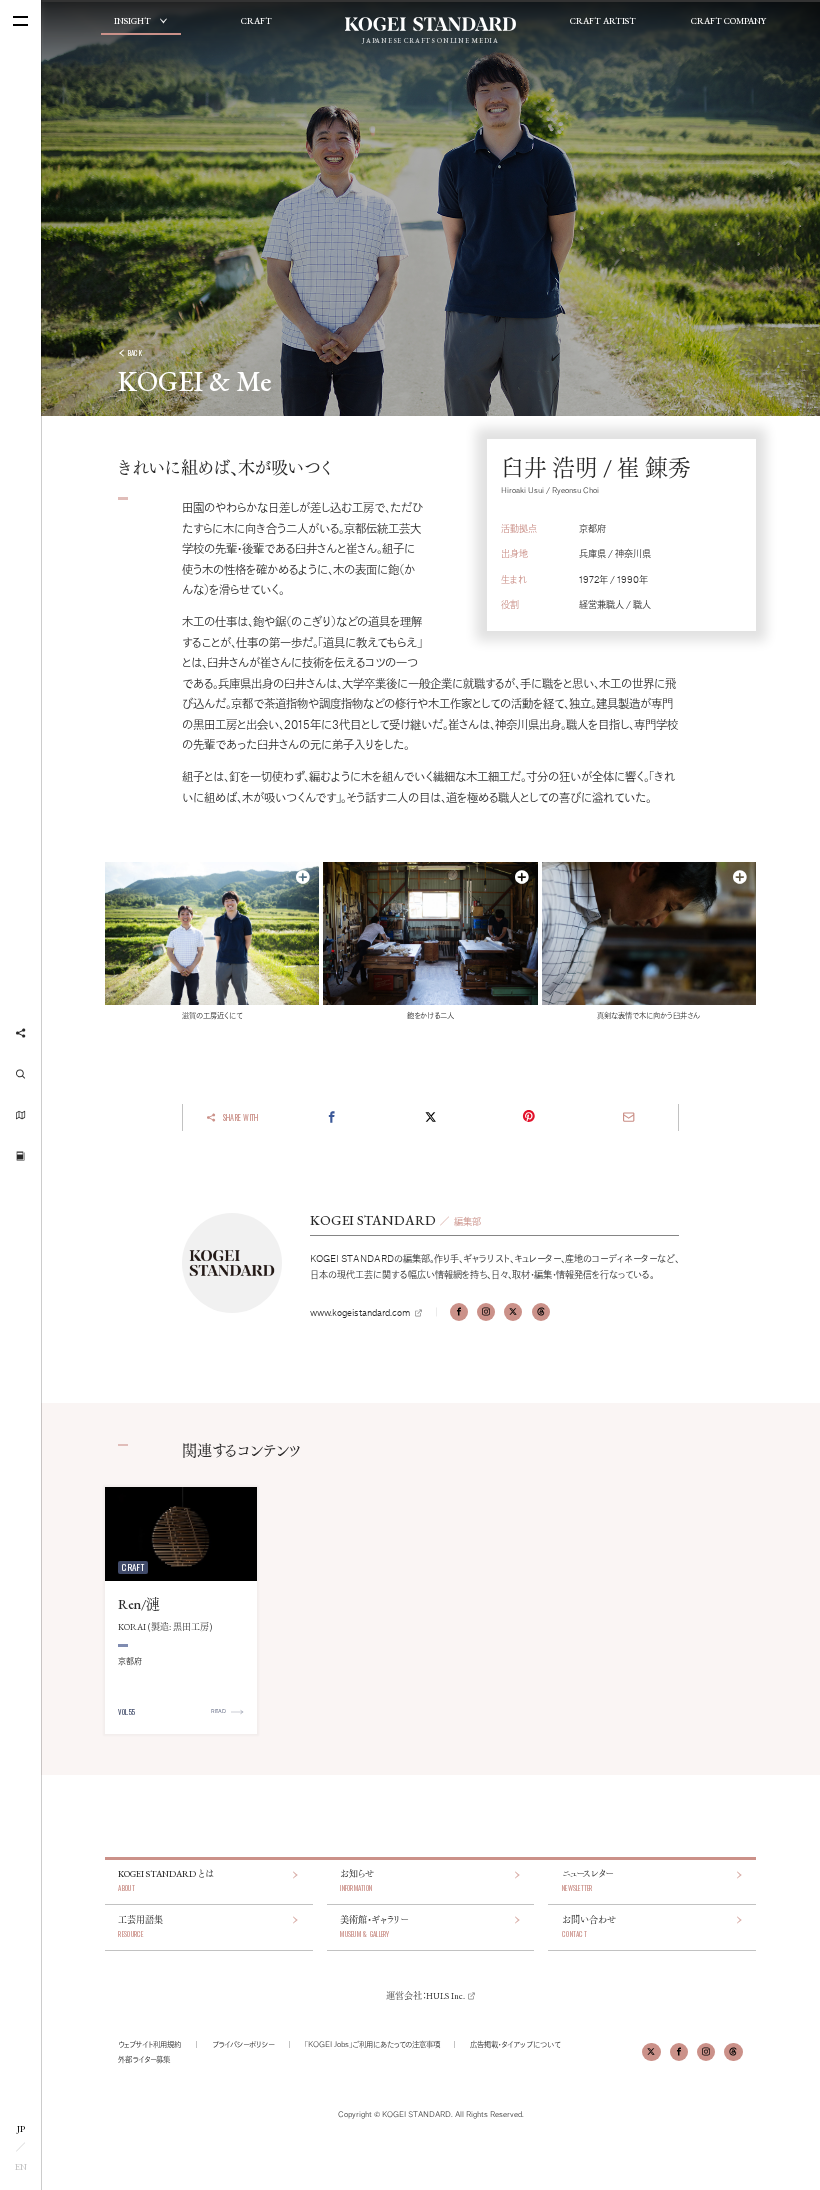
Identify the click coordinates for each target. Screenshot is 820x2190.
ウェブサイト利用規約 (149, 2044)
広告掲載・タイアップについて (515, 2044)
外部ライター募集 (144, 2059)
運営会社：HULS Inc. (425, 1996)
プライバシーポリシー (243, 2044)
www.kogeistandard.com (360, 1312)
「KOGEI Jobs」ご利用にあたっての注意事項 (372, 2044)
